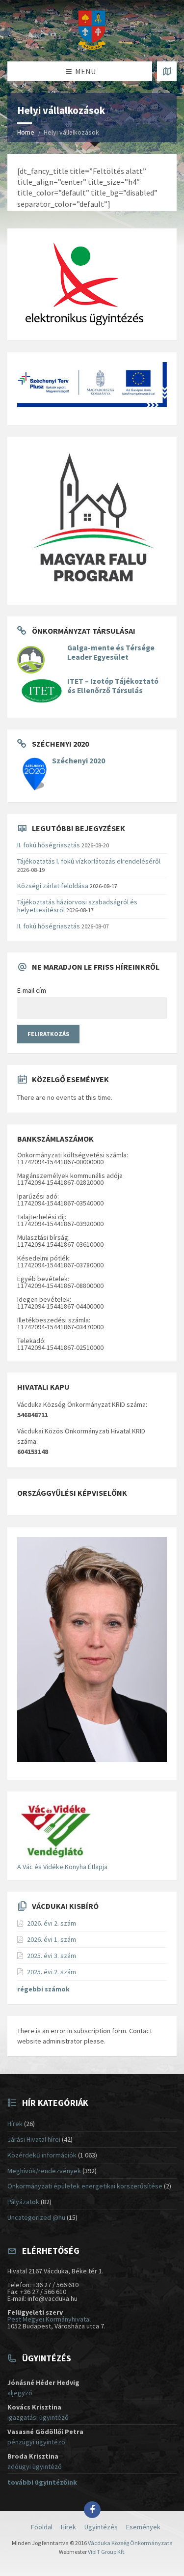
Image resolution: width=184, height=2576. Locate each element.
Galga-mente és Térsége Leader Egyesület (111, 652)
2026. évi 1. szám (52, 1939)
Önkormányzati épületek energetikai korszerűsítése (85, 2186)
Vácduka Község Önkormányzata (130, 2543)
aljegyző (20, 2393)
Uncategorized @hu (36, 2217)
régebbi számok (43, 1989)
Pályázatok (23, 2202)
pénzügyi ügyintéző (36, 2442)
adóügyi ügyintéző (35, 2466)
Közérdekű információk (42, 2155)
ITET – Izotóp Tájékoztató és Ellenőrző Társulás (113, 686)
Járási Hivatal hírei (34, 2139)
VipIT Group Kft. (107, 2552)
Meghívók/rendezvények (44, 2171)
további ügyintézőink (42, 2482)
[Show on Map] (167, 71)
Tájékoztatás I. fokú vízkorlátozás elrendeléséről (89, 861)
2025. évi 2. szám (52, 1972)
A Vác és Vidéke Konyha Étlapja (62, 1867)
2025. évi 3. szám (52, 1956)
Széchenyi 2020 (79, 761)
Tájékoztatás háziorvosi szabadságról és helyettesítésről (77, 906)
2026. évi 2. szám (52, 1923)
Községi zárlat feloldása (53, 886)
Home (26, 132)
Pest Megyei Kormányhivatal (49, 2319)
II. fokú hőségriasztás (49, 845)
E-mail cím (32, 990)
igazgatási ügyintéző (38, 2417)
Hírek (15, 2124)
